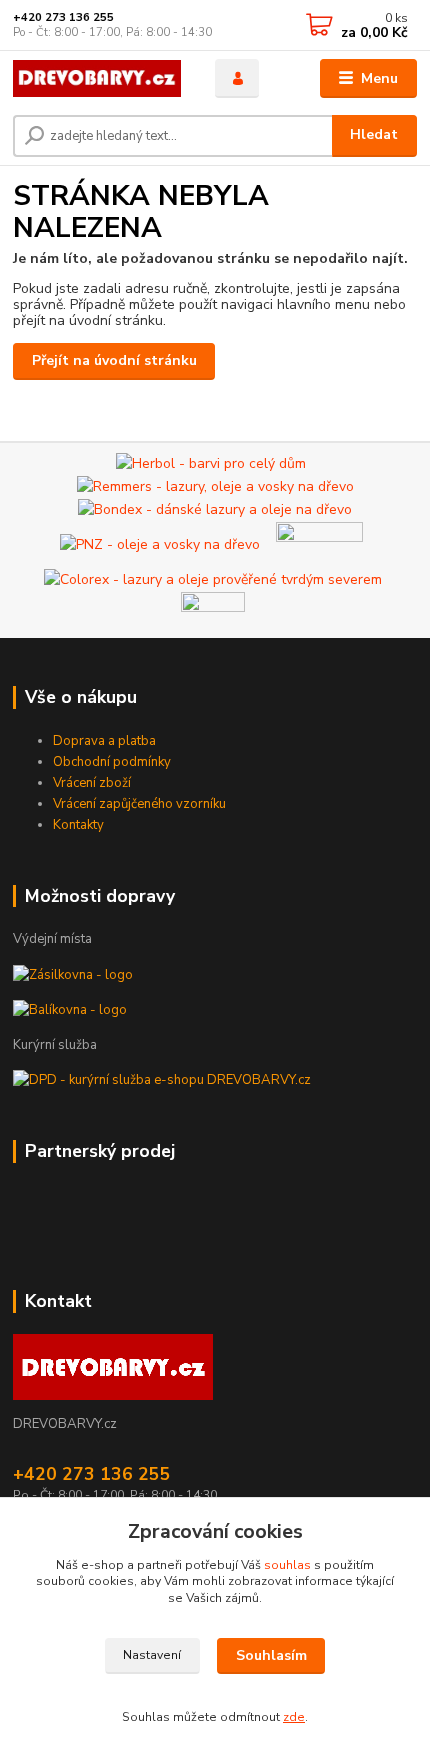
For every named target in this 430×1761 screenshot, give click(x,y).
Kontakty (78, 825)
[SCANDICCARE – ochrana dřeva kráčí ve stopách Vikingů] (319, 543)
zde (294, 1717)
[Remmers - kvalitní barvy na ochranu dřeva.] (215, 485)
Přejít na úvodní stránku (114, 360)
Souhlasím (271, 1655)
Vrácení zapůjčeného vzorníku (139, 804)
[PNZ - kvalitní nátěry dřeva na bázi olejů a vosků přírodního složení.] (160, 543)
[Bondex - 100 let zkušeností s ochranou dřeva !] (215, 508)
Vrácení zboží (92, 783)
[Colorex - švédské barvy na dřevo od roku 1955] (213, 578)
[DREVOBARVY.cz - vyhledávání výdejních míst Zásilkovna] (73, 974)
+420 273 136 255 (63, 17)
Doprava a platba (104, 741)
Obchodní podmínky (112, 762)
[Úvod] (97, 78)
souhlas (287, 1565)
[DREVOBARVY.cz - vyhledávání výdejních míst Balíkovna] (70, 1010)
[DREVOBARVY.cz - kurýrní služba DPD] (162, 1080)
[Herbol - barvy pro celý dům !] (211, 462)
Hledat (374, 134)
